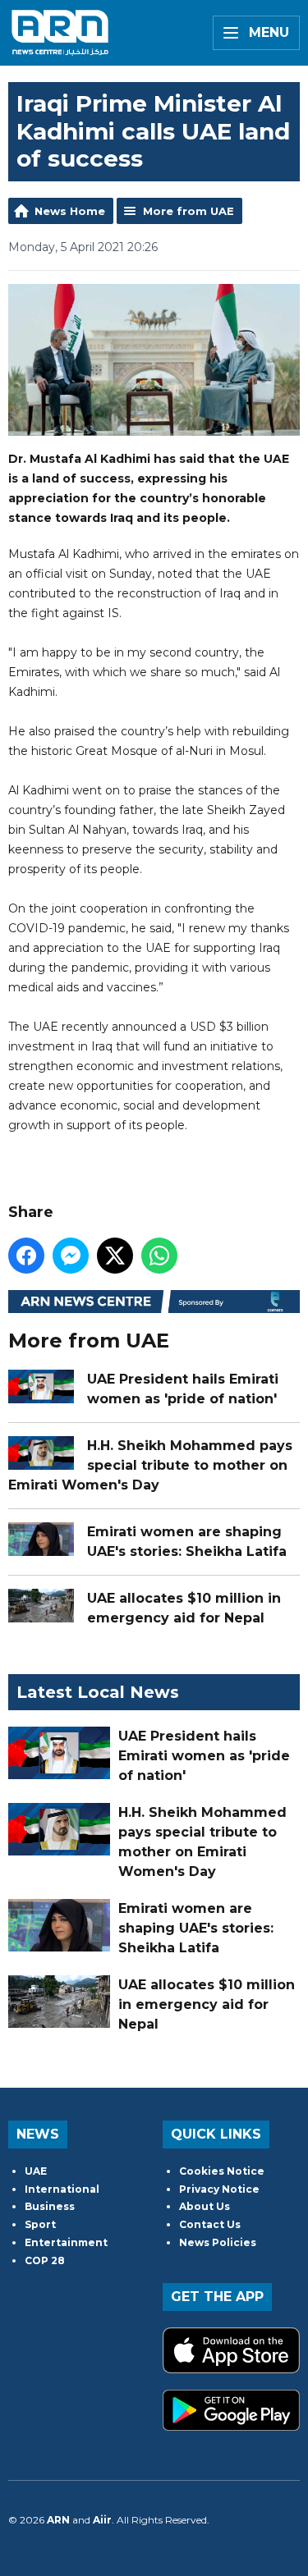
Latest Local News (98, 1692)
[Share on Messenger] (71, 1256)
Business (50, 2206)
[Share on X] (115, 1256)
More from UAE (188, 211)
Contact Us (210, 2224)
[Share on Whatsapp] (159, 1256)
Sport (40, 2224)
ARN (58, 2520)
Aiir (102, 2520)
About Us (205, 2206)
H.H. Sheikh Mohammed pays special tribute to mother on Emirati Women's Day (150, 1465)
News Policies (218, 2242)
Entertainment (66, 2242)
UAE (36, 2171)
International (62, 2189)
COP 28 (45, 2260)
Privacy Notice (219, 2189)
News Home (70, 211)
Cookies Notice (222, 2171)
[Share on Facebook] (26, 1256)
